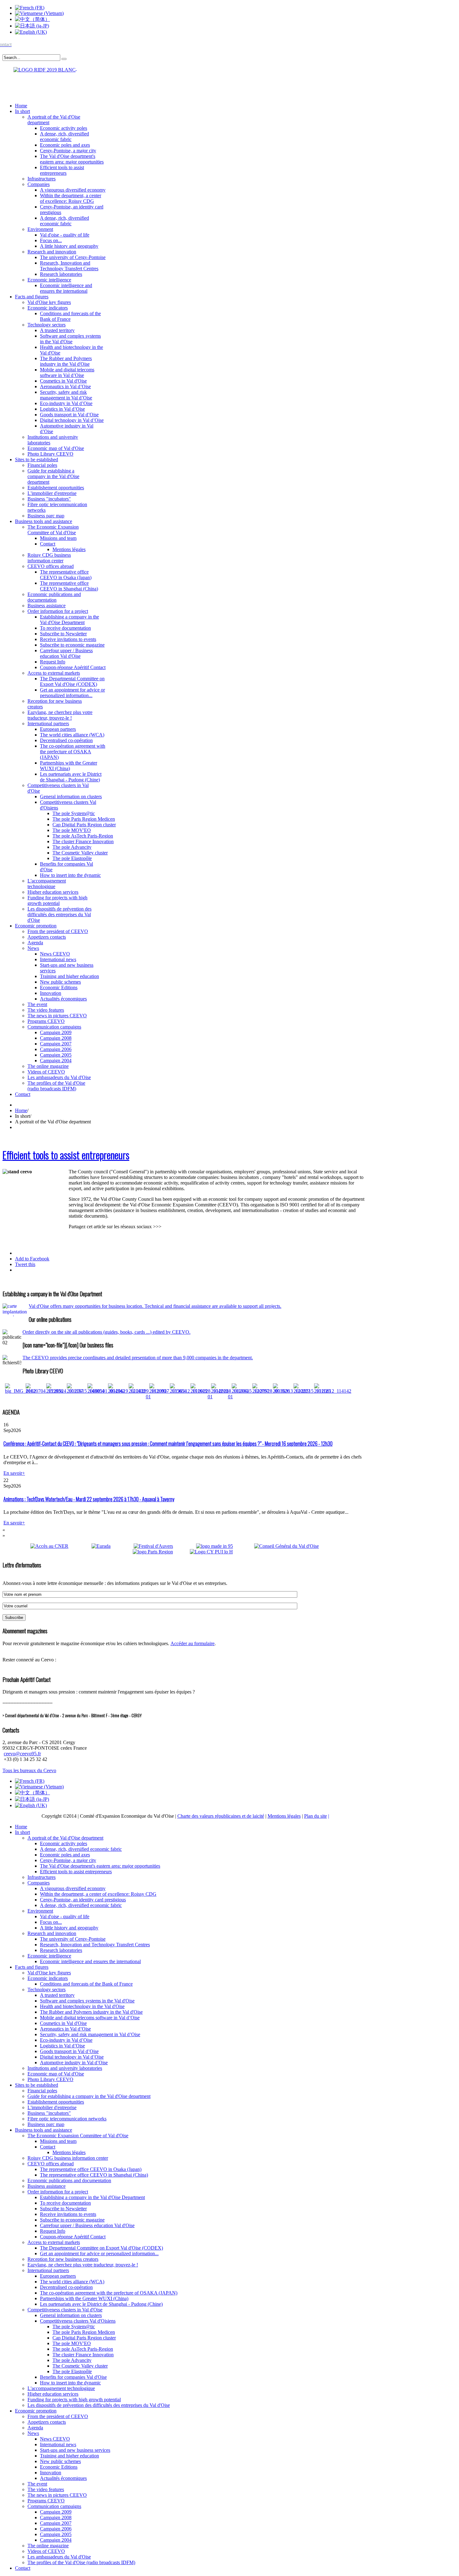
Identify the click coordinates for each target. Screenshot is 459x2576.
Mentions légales (284, 1816)
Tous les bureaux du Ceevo (29, 1770)
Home (21, 1110)
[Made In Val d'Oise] (224, 1546)
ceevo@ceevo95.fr (22, 1754)
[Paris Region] (161, 1552)
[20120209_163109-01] (148, 1397)
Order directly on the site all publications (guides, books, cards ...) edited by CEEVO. (106, 1332)
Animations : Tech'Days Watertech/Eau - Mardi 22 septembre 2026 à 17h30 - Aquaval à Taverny (89, 1499)
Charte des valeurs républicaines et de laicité (221, 1816)
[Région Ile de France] (40, 68)
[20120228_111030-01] (230, 1397)
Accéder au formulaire (192, 1643)
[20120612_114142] (333, 1391)
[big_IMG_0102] (20, 1391)
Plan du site (316, 1816)
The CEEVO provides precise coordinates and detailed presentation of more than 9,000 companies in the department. (138, 1358)
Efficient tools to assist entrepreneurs (66, 1155)
